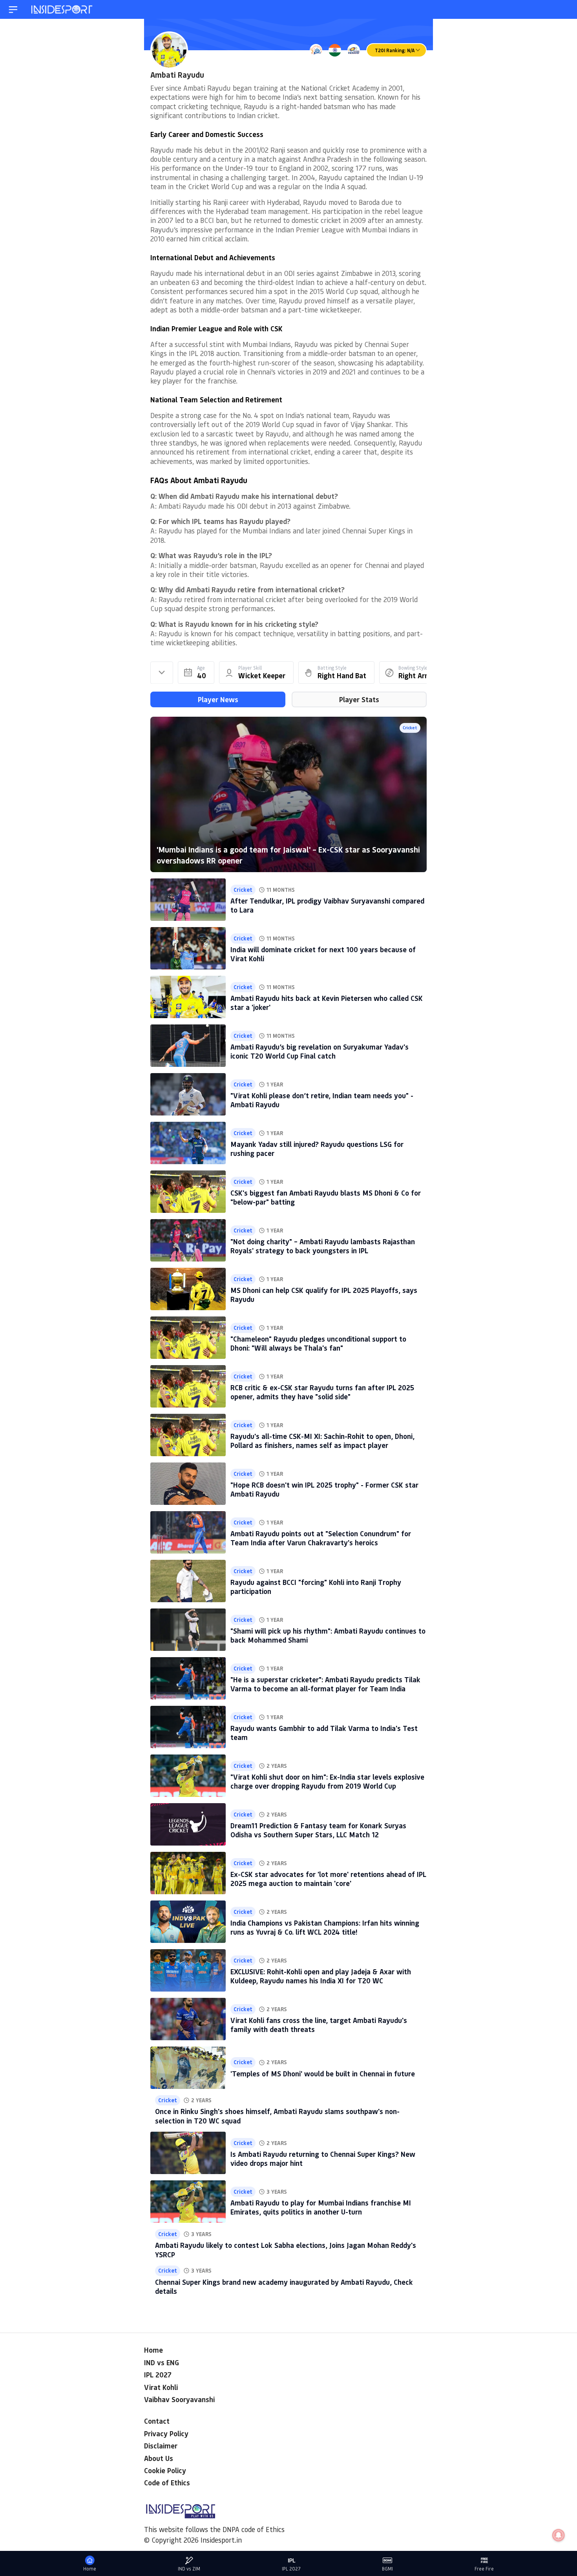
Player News (218, 699)
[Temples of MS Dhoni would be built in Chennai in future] (188, 2068)
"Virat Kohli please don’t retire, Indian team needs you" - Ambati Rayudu (322, 1100)
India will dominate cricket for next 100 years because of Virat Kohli (323, 954)
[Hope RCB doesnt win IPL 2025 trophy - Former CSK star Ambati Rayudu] (188, 1484)
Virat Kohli (161, 2387)
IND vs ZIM (189, 2569)
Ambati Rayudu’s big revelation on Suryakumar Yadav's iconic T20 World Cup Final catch (320, 1051)
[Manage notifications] (559, 2535)
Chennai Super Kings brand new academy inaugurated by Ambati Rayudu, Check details (284, 2287)
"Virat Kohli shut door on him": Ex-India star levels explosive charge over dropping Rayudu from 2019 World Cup (327, 1781)
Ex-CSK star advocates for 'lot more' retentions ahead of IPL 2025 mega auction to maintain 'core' (328, 1879)
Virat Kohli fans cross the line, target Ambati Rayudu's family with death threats (319, 2025)
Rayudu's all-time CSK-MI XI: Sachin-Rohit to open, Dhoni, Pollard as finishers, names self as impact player (322, 1441)
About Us (159, 2458)
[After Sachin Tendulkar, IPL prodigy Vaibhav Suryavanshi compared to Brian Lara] (188, 900)
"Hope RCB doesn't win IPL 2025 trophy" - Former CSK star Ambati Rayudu (324, 1489)
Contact (157, 2421)
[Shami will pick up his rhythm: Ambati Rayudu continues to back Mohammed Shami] (188, 1630)
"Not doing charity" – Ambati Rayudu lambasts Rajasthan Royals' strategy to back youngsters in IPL (323, 1246)
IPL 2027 (158, 2375)
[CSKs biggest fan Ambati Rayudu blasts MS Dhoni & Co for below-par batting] (188, 1192)
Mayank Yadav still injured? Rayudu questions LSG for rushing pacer (317, 1149)
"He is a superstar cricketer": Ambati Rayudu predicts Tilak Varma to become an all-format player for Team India (325, 1684)
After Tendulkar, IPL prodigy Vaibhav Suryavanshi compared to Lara (327, 905)
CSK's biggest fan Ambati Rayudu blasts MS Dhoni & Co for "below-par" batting (326, 1197)
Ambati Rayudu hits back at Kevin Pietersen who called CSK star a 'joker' (327, 1003)
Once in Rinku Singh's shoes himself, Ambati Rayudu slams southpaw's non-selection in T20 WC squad (277, 2116)
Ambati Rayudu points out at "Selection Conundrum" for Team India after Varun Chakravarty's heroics (321, 1538)
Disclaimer (161, 2446)
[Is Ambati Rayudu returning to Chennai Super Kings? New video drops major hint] (188, 2153)
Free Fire (484, 2569)
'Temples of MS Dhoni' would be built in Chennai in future (323, 2074)
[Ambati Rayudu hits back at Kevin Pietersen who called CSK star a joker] (188, 997)
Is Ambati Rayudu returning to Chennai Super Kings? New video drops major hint (323, 2159)
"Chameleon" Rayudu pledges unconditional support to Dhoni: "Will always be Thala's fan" (318, 1343)
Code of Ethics (167, 2483)
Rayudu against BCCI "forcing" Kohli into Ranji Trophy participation (316, 1587)
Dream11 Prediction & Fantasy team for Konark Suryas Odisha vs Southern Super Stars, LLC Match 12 (318, 1830)
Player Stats (359, 699)
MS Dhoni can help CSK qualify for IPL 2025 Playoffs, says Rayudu (324, 1295)
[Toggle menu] (13, 10)
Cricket (410, 728)
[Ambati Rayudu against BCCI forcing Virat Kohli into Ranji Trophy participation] (188, 1581)
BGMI (387, 2569)
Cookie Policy (165, 2470)
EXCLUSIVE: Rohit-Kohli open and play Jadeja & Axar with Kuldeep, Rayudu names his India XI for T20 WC (321, 1976)
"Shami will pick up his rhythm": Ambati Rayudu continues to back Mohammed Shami (328, 1635)
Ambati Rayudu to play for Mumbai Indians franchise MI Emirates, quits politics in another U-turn (321, 2207)
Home (153, 2350)
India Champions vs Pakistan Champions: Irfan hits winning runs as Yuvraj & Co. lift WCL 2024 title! (325, 1927)
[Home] (62, 10)
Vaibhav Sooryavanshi (179, 2399)
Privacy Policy (166, 2434)
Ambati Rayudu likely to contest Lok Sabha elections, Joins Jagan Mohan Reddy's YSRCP (286, 2250)
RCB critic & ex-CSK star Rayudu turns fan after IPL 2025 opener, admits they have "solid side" (322, 1392)
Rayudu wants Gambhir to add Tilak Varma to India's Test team (324, 1733)
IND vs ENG (162, 2362)
